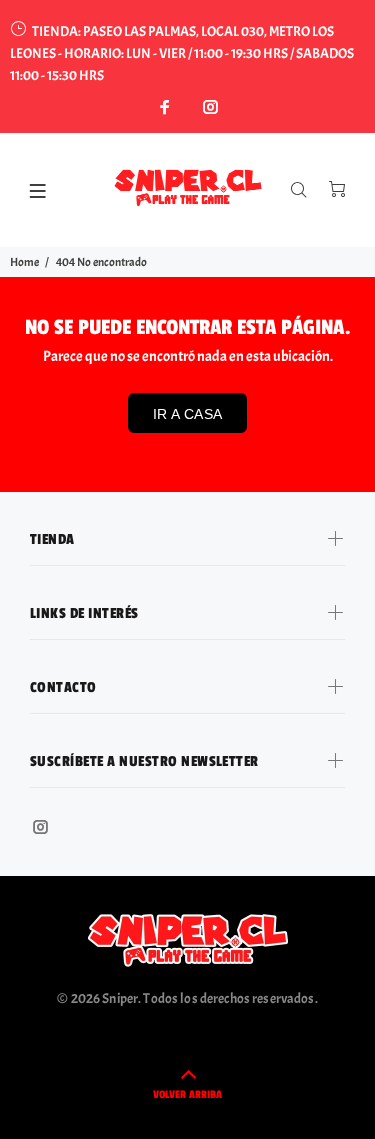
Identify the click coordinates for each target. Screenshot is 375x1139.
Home (24, 262)
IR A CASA (188, 414)
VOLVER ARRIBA (187, 1094)
